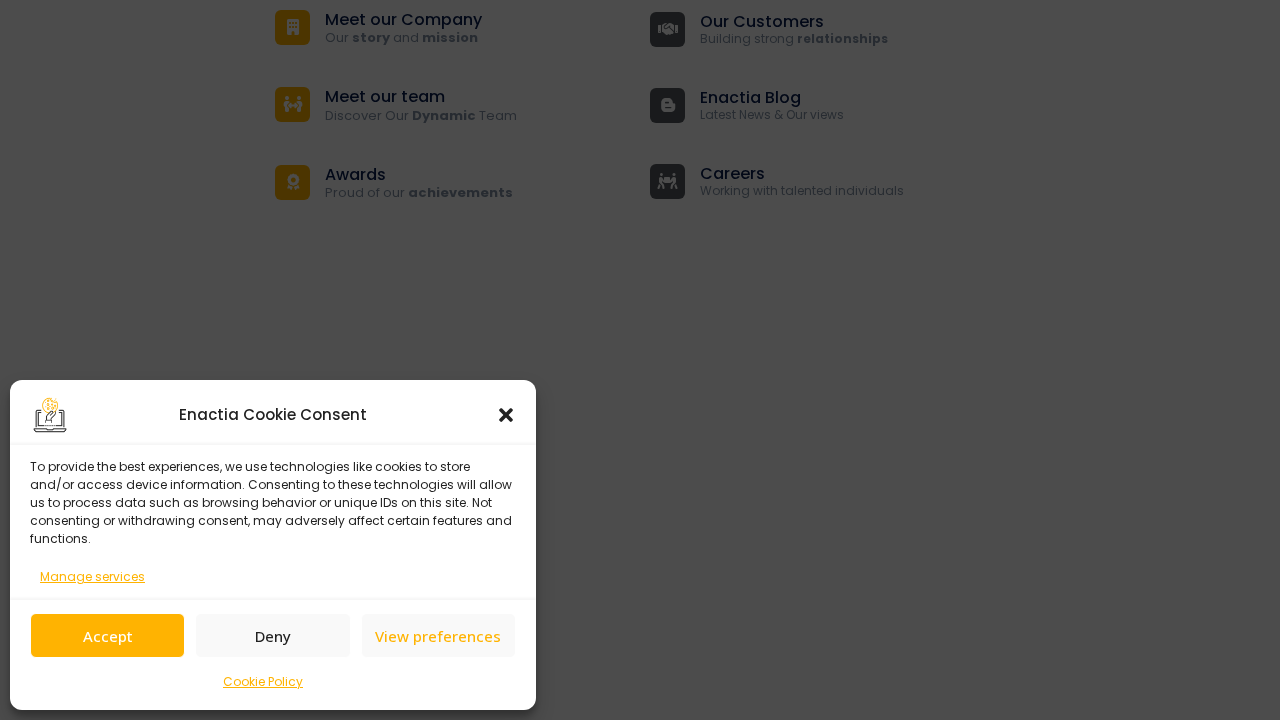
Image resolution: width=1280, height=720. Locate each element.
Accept (108, 636)
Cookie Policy (263, 681)
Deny (273, 636)
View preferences (438, 636)
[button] (506, 415)
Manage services (92, 576)
